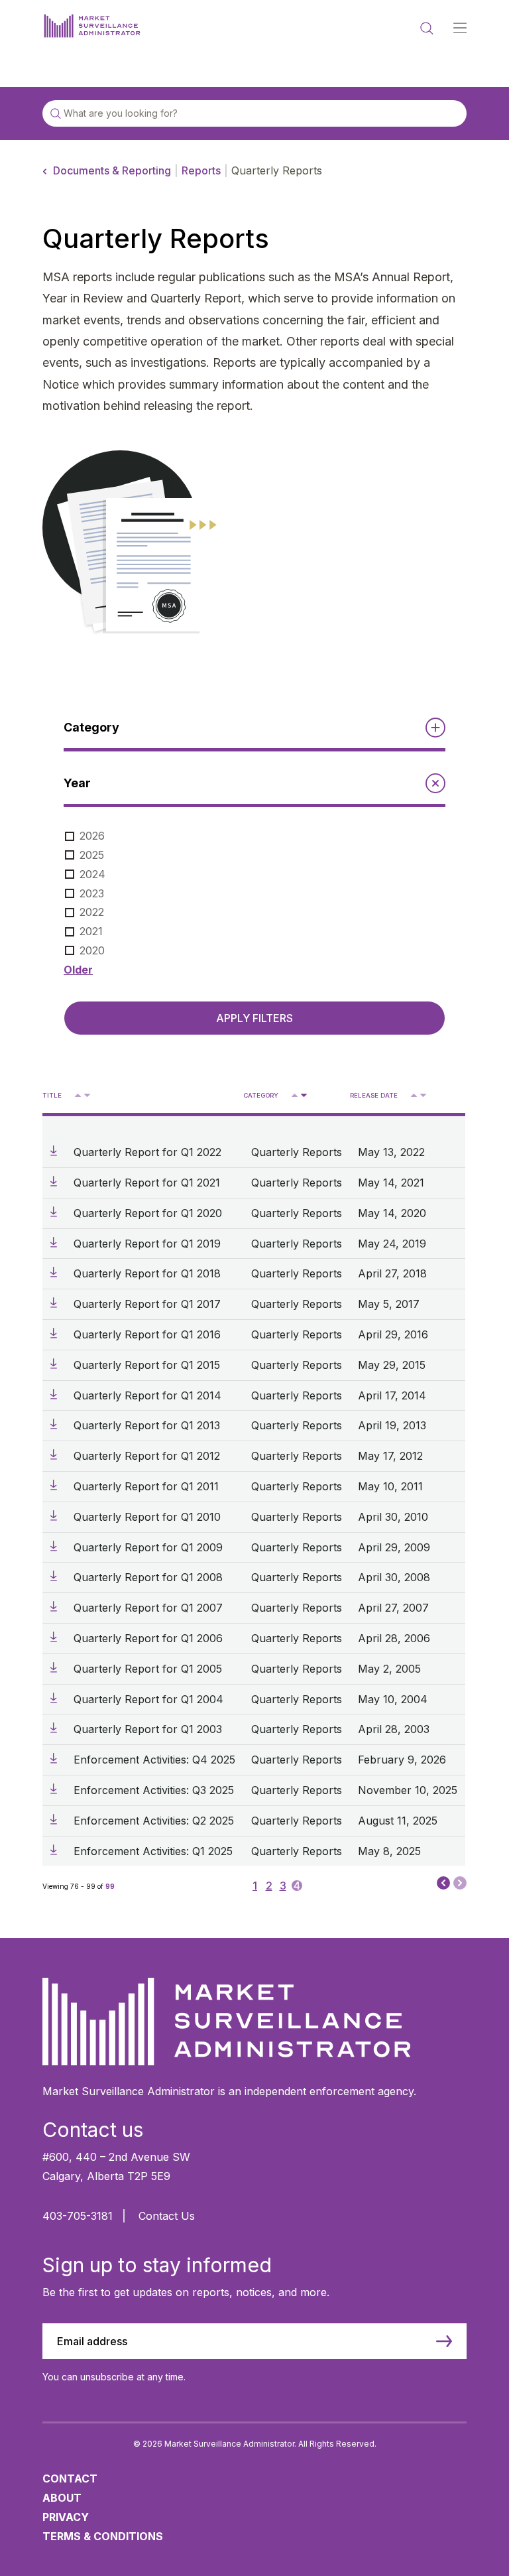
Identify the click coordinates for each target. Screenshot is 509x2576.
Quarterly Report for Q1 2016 (147, 1334)
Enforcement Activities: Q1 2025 (153, 1851)
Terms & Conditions (103, 2536)
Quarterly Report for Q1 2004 (148, 1699)
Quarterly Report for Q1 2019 (147, 1244)
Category (261, 1095)
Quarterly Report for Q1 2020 (148, 1213)
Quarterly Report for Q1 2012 (147, 1456)
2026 (92, 836)
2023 (92, 893)
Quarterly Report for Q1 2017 (147, 1304)
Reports (201, 170)
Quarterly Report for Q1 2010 (147, 1517)
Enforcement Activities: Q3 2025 (154, 1790)
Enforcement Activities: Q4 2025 (154, 1760)
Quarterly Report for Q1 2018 (147, 1273)
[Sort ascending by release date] (414, 1095)
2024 (92, 874)
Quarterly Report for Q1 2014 (147, 1395)
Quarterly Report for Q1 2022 (147, 1152)
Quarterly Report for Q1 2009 (148, 1547)
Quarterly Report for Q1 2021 (147, 1183)
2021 (91, 931)
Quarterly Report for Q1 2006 (148, 1638)
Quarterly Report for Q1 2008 (148, 1577)
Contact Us (167, 2216)
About (62, 2498)
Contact (70, 2479)
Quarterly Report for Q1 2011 (146, 1486)
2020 (92, 950)
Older (78, 970)
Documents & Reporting (112, 170)
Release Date (374, 1095)
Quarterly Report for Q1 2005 (148, 1669)
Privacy (66, 2517)
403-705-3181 (78, 2216)
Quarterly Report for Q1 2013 (147, 1425)
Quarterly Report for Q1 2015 (147, 1365)
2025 (92, 855)
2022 (92, 912)
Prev (443, 1882)
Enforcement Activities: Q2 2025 (154, 1821)
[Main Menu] (460, 29)
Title (52, 1095)
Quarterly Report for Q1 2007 (148, 1608)
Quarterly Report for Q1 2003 (148, 1729)
